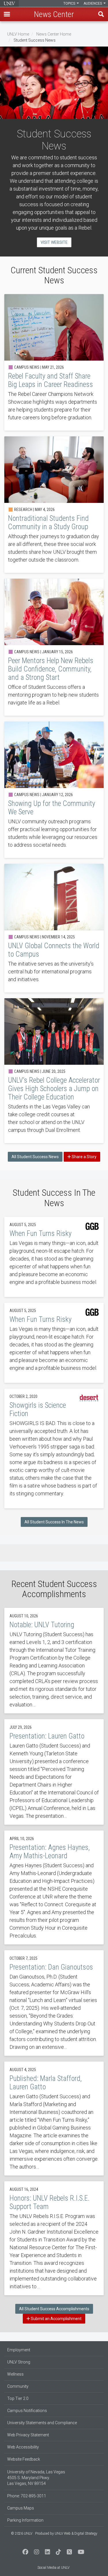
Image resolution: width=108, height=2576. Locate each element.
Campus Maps (21, 2508)
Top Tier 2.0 (18, 2398)
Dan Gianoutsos (54, 2003)
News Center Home (54, 34)
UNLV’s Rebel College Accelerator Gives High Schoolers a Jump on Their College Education (54, 1071)
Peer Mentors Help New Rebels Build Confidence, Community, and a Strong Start (54, 647)
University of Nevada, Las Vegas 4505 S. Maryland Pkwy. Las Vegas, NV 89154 (36, 2478)
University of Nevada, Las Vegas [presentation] (9, 3)
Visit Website (54, 242)
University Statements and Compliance (42, 2423)
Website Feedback (24, 2459)
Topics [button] (70, 3)
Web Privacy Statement (28, 2435)
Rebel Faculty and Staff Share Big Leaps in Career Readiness (54, 362)
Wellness (15, 2374)
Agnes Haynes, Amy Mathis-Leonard (54, 1887)
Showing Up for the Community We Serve (54, 790)
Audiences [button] (93, 3)
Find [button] (101, 14)
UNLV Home (18, 34)
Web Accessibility (23, 2447)
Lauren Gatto (54, 1772)
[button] (7, 14)
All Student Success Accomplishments (54, 2309)
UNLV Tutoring (54, 1661)
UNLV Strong (19, 2362)
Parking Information (25, 2520)
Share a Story (84, 1157)
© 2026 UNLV (22, 2533)
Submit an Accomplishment (56, 2319)
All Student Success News (35, 1157)
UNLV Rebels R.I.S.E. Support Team (54, 2238)
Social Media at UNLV (53, 2568)
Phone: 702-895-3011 (27, 2496)
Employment (19, 2350)
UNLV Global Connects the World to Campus (54, 928)
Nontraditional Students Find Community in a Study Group (54, 505)
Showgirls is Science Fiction (54, 1448)
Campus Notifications (27, 2411)
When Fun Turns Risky (54, 1257)
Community (18, 2386)
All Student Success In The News (54, 1522)
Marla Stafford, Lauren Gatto (54, 2119)
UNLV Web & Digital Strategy (76, 2533)
